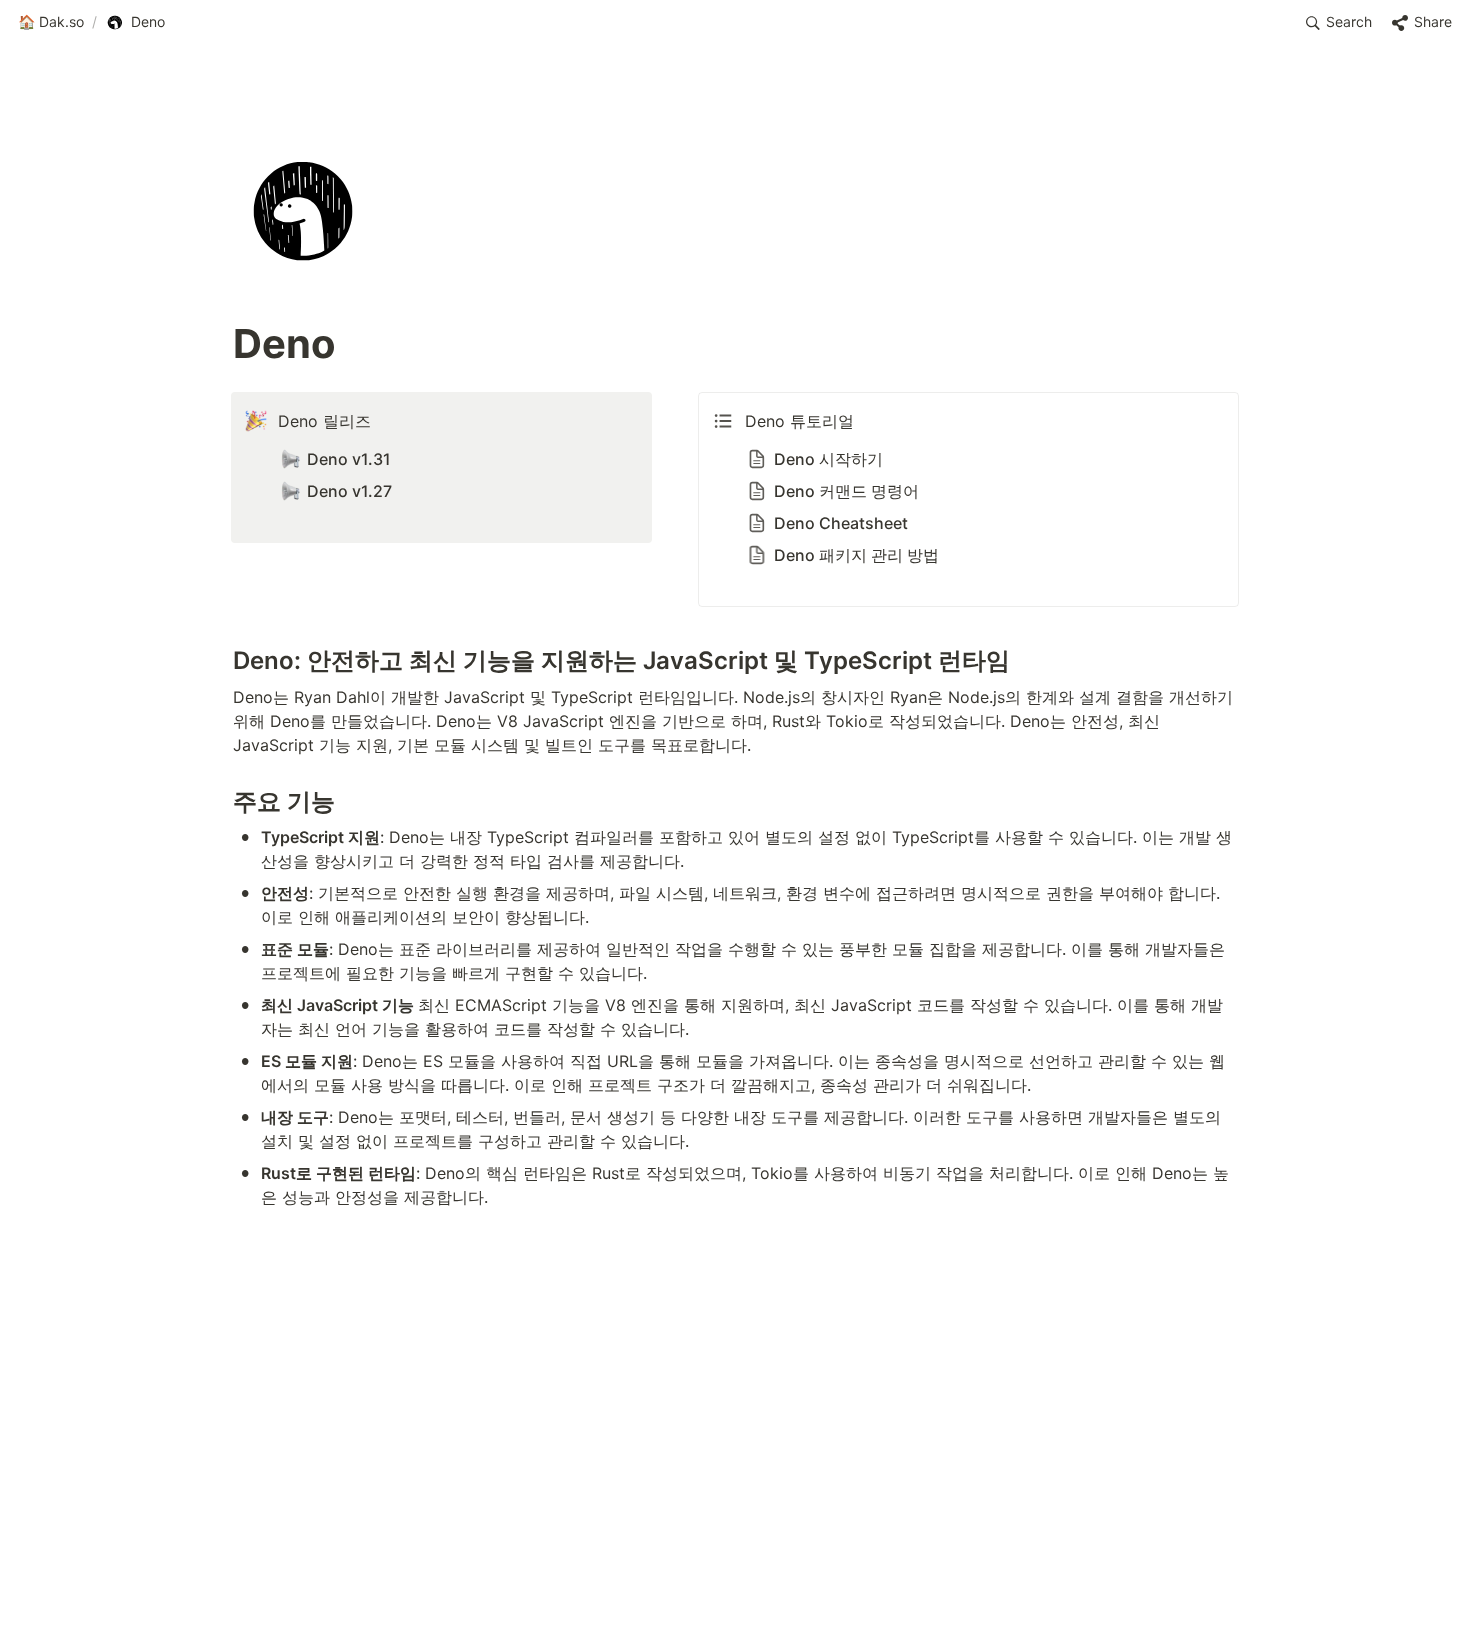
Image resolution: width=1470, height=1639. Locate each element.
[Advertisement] (735, 1586)
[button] (51, 23)
